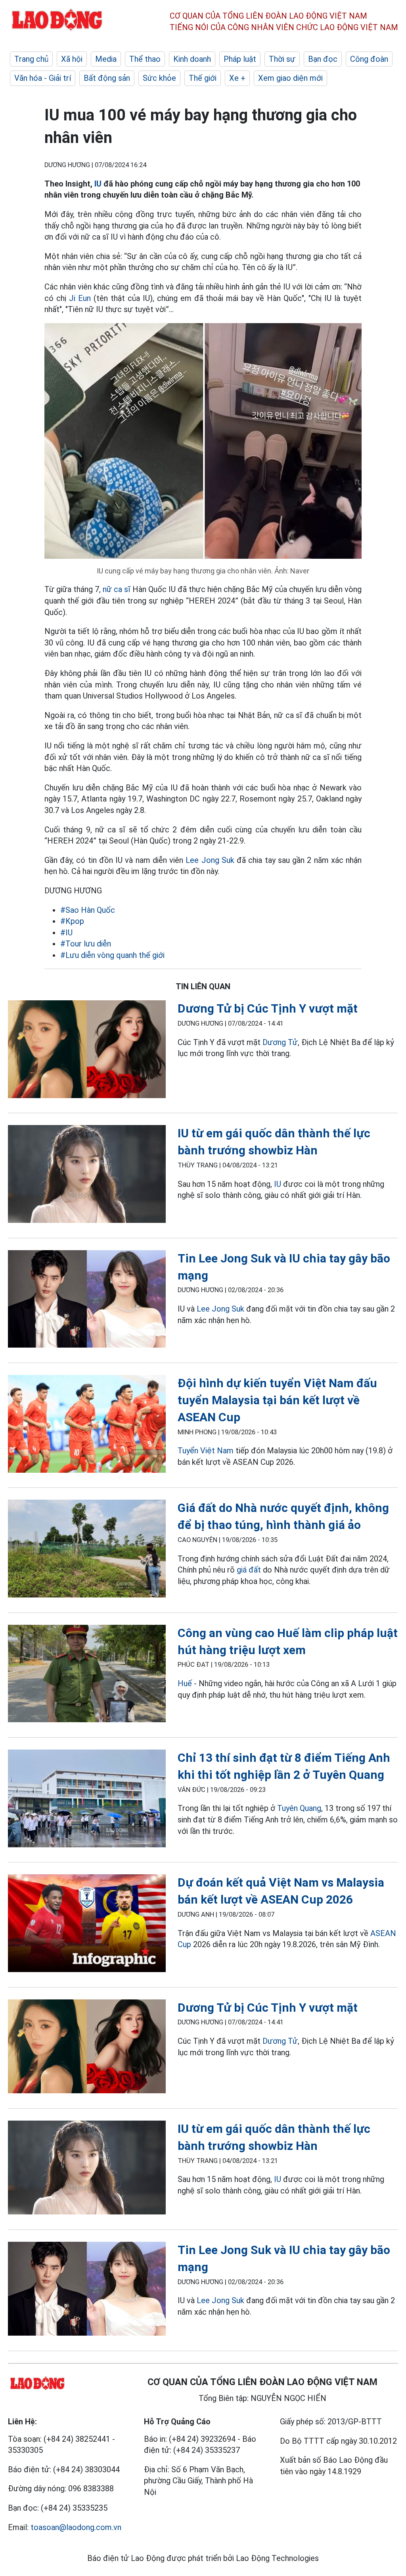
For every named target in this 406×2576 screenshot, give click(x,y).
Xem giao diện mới (290, 78)
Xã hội (72, 59)
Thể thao (145, 59)
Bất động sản (107, 78)
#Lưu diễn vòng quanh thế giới (112, 955)
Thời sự (282, 59)
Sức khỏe (159, 78)
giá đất (249, 1570)
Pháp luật (240, 59)
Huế (185, 1683)
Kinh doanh (192, 59)
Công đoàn (369, 59)
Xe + (237, 78)
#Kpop (72, 921)
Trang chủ (31, 59)
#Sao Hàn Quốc (88, 910)
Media (106, 59)
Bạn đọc (323, 59)
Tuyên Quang (299, 1808)
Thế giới (203, 78)
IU (98, 184)
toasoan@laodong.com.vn (76, 2527)
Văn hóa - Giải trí (43, 78)
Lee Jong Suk (210, 860)
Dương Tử (280, 1042)
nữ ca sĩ (117, 589)
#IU (66, 933)
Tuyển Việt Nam (206, 1451)
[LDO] (87, 1051)
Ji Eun (80, 298)
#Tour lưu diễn (86, 944)
